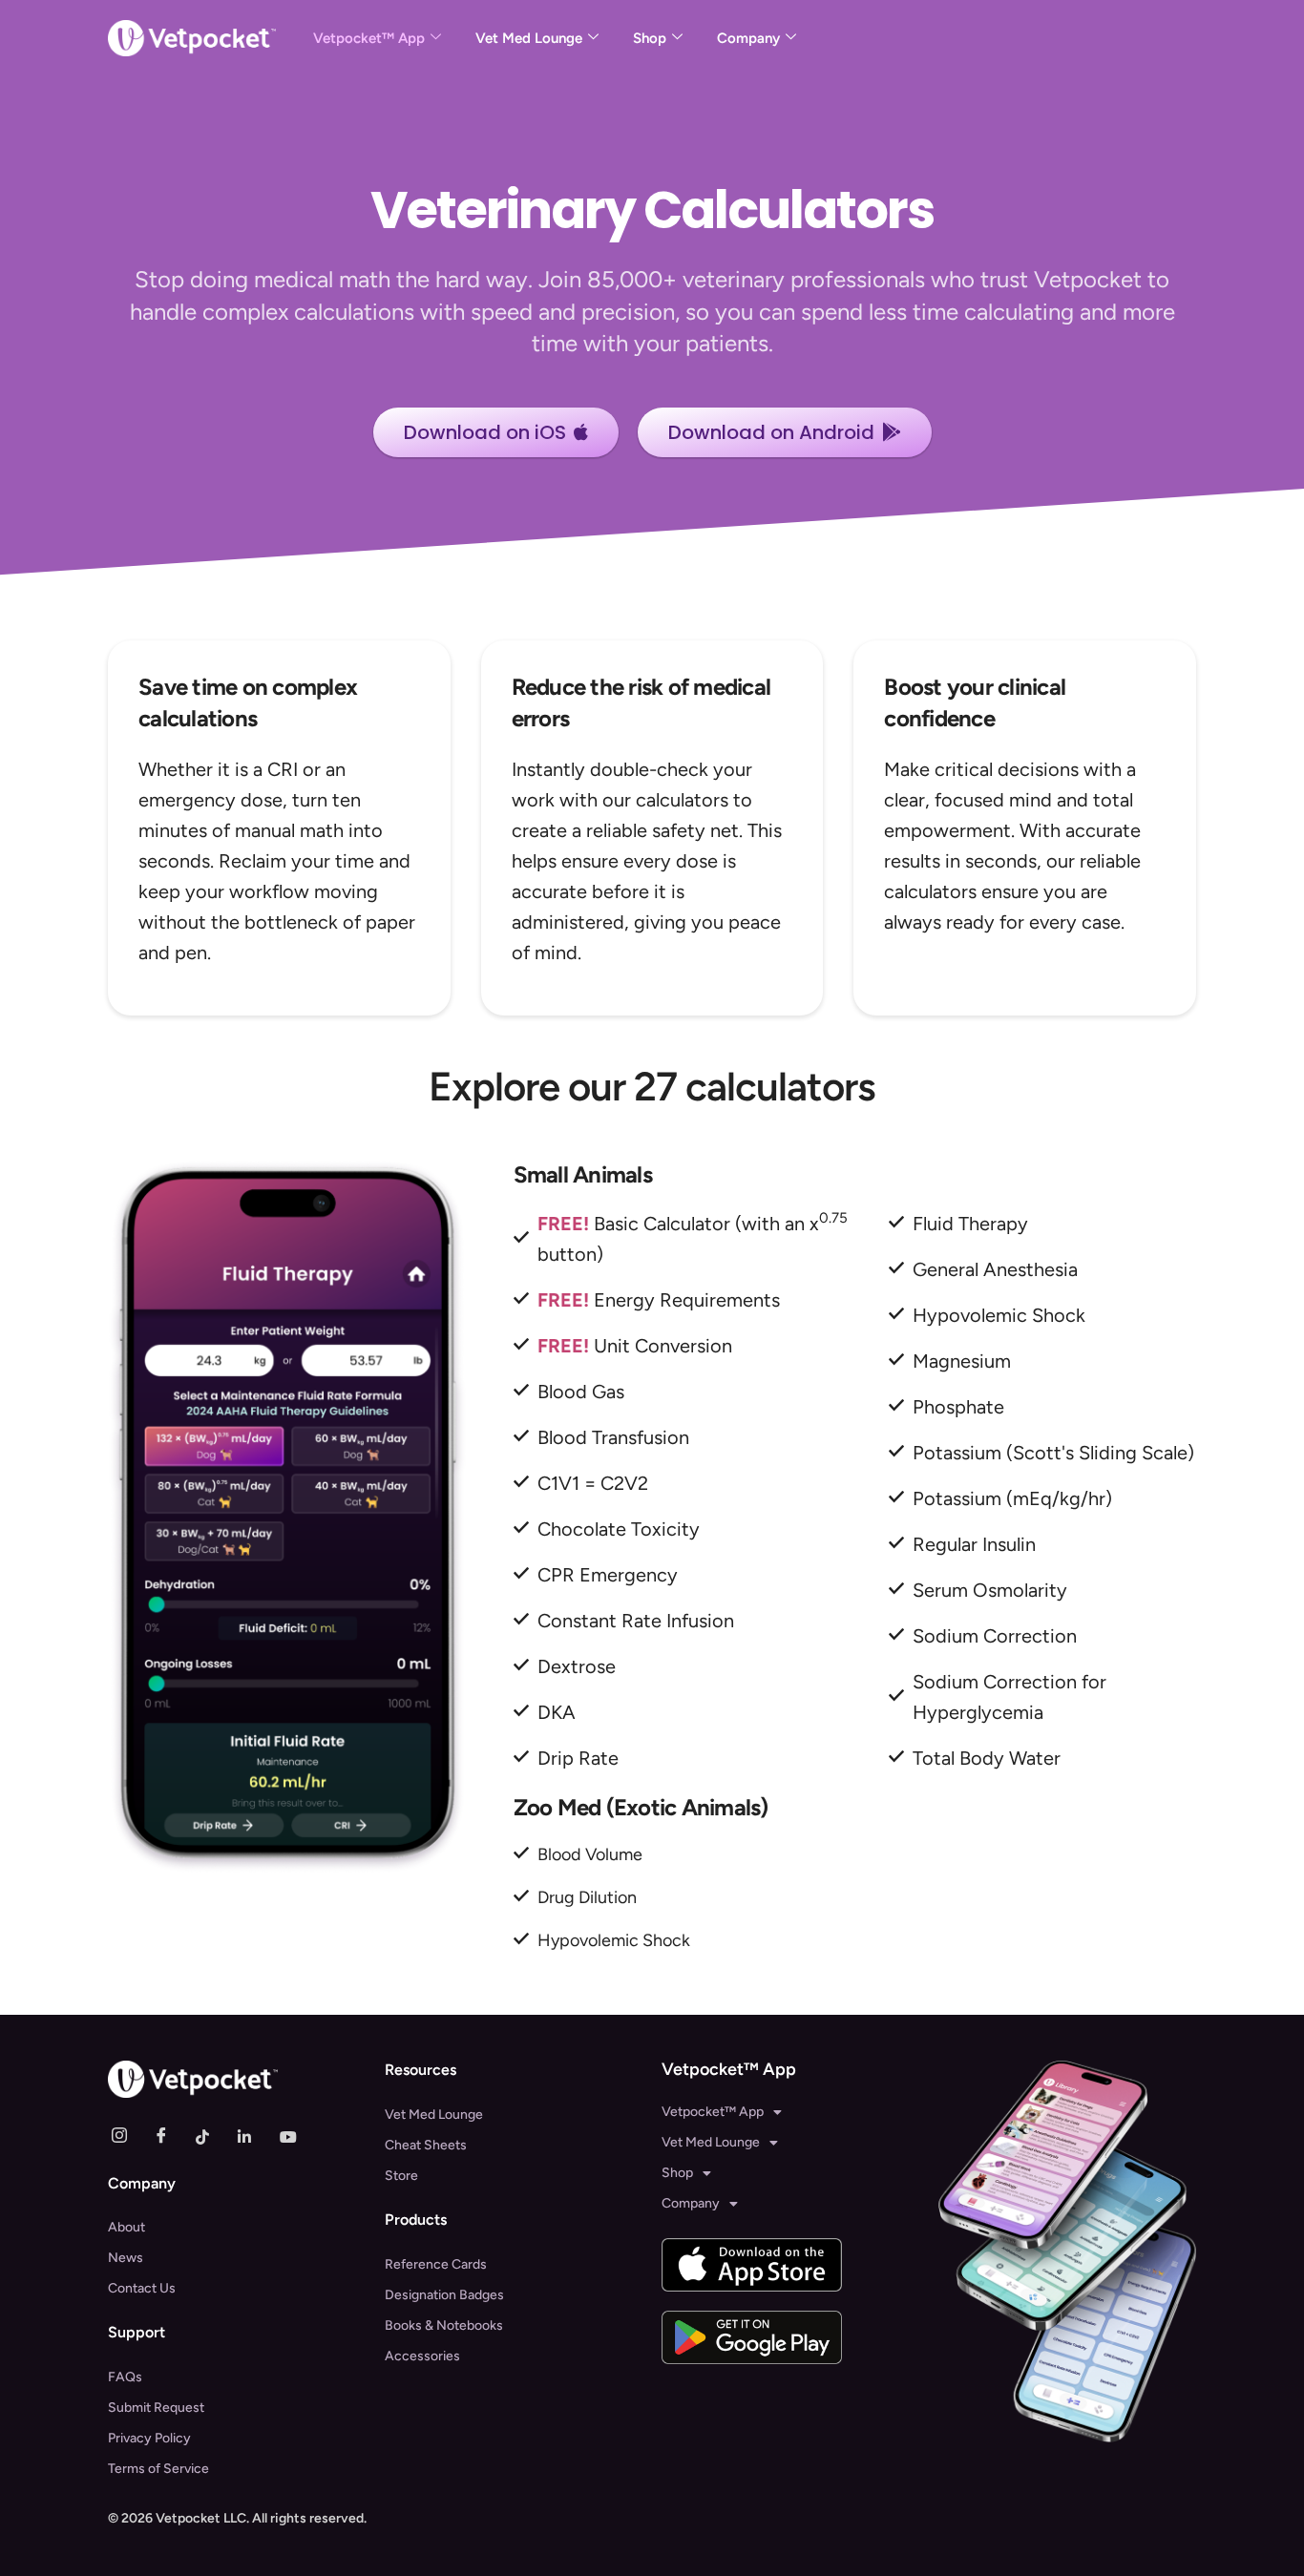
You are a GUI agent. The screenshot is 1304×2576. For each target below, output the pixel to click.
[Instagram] (127, 2136)
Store (401, 2176)
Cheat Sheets (426, 2145)
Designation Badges (444, 2295)
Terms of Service (158, 2469)
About (126, 2227)
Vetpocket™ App (369, 38)
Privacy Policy (149, 2438)
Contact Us (142, 2288)
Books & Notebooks (444, 2325)
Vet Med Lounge (529, 38)
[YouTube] (295, 2136)
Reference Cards (436, 2264)
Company (748, 38)
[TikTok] (211, 2136)
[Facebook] (169, 2136)
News (126, 2258)
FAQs (125, 2377)
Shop (650, 38)
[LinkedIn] (253, 2136)
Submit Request (156, 2408)
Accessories (422, 2356)
